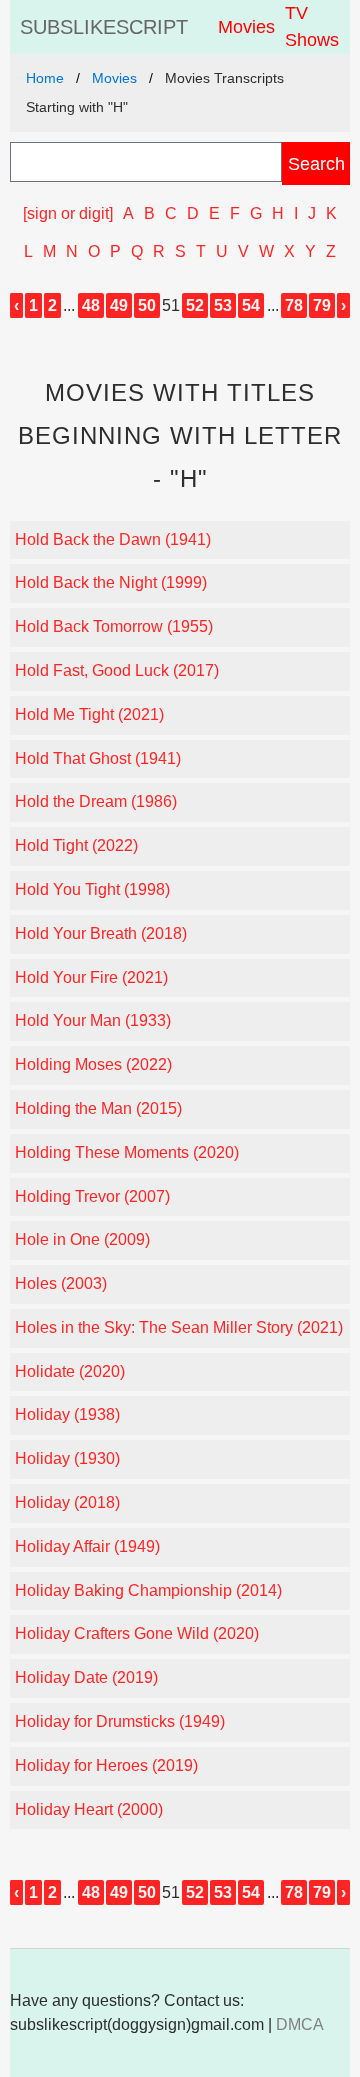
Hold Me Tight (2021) (89, 714)
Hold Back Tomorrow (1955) (114, 626)
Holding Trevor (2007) (92, 1196)
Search (316, 163)
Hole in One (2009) (82, 1239)
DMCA (300, 2024)
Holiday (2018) (67, 1502)
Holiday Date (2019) (86, 1677)
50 (147, 305)
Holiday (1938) (67, 1414)
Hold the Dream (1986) (96, 801)
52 (195, 305)
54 (251, 305)
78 (294, 305)
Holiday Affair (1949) (87, 1546)
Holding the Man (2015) (98, 1108)
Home (45, 78)
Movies (246, 27)
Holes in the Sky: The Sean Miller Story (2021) (179, 1327)
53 (223, 305)
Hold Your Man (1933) (93, 1020)
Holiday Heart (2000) (89, 1809)
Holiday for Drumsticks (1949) (120, 1721)
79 (322, 305)
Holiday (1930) (67, 1458)
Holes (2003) (61, 1283)
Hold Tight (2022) (76, 845)
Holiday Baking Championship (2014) (148, 1590)
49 (119, 305)
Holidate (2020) (70, 1371)
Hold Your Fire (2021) (91, 977)
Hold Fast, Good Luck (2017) (117, 670)
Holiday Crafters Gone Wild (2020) (137, 1633)
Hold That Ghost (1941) (98, 758)
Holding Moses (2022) (93, 1064)
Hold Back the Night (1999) (111, 582)
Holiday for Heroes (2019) (106, 1765)
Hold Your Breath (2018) (101, 933)
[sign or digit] (68, 213)
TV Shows (312, 26)
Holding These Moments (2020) (127, 1152)
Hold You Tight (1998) (92, 889)
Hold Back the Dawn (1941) (113, 539)
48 (91, 305)
